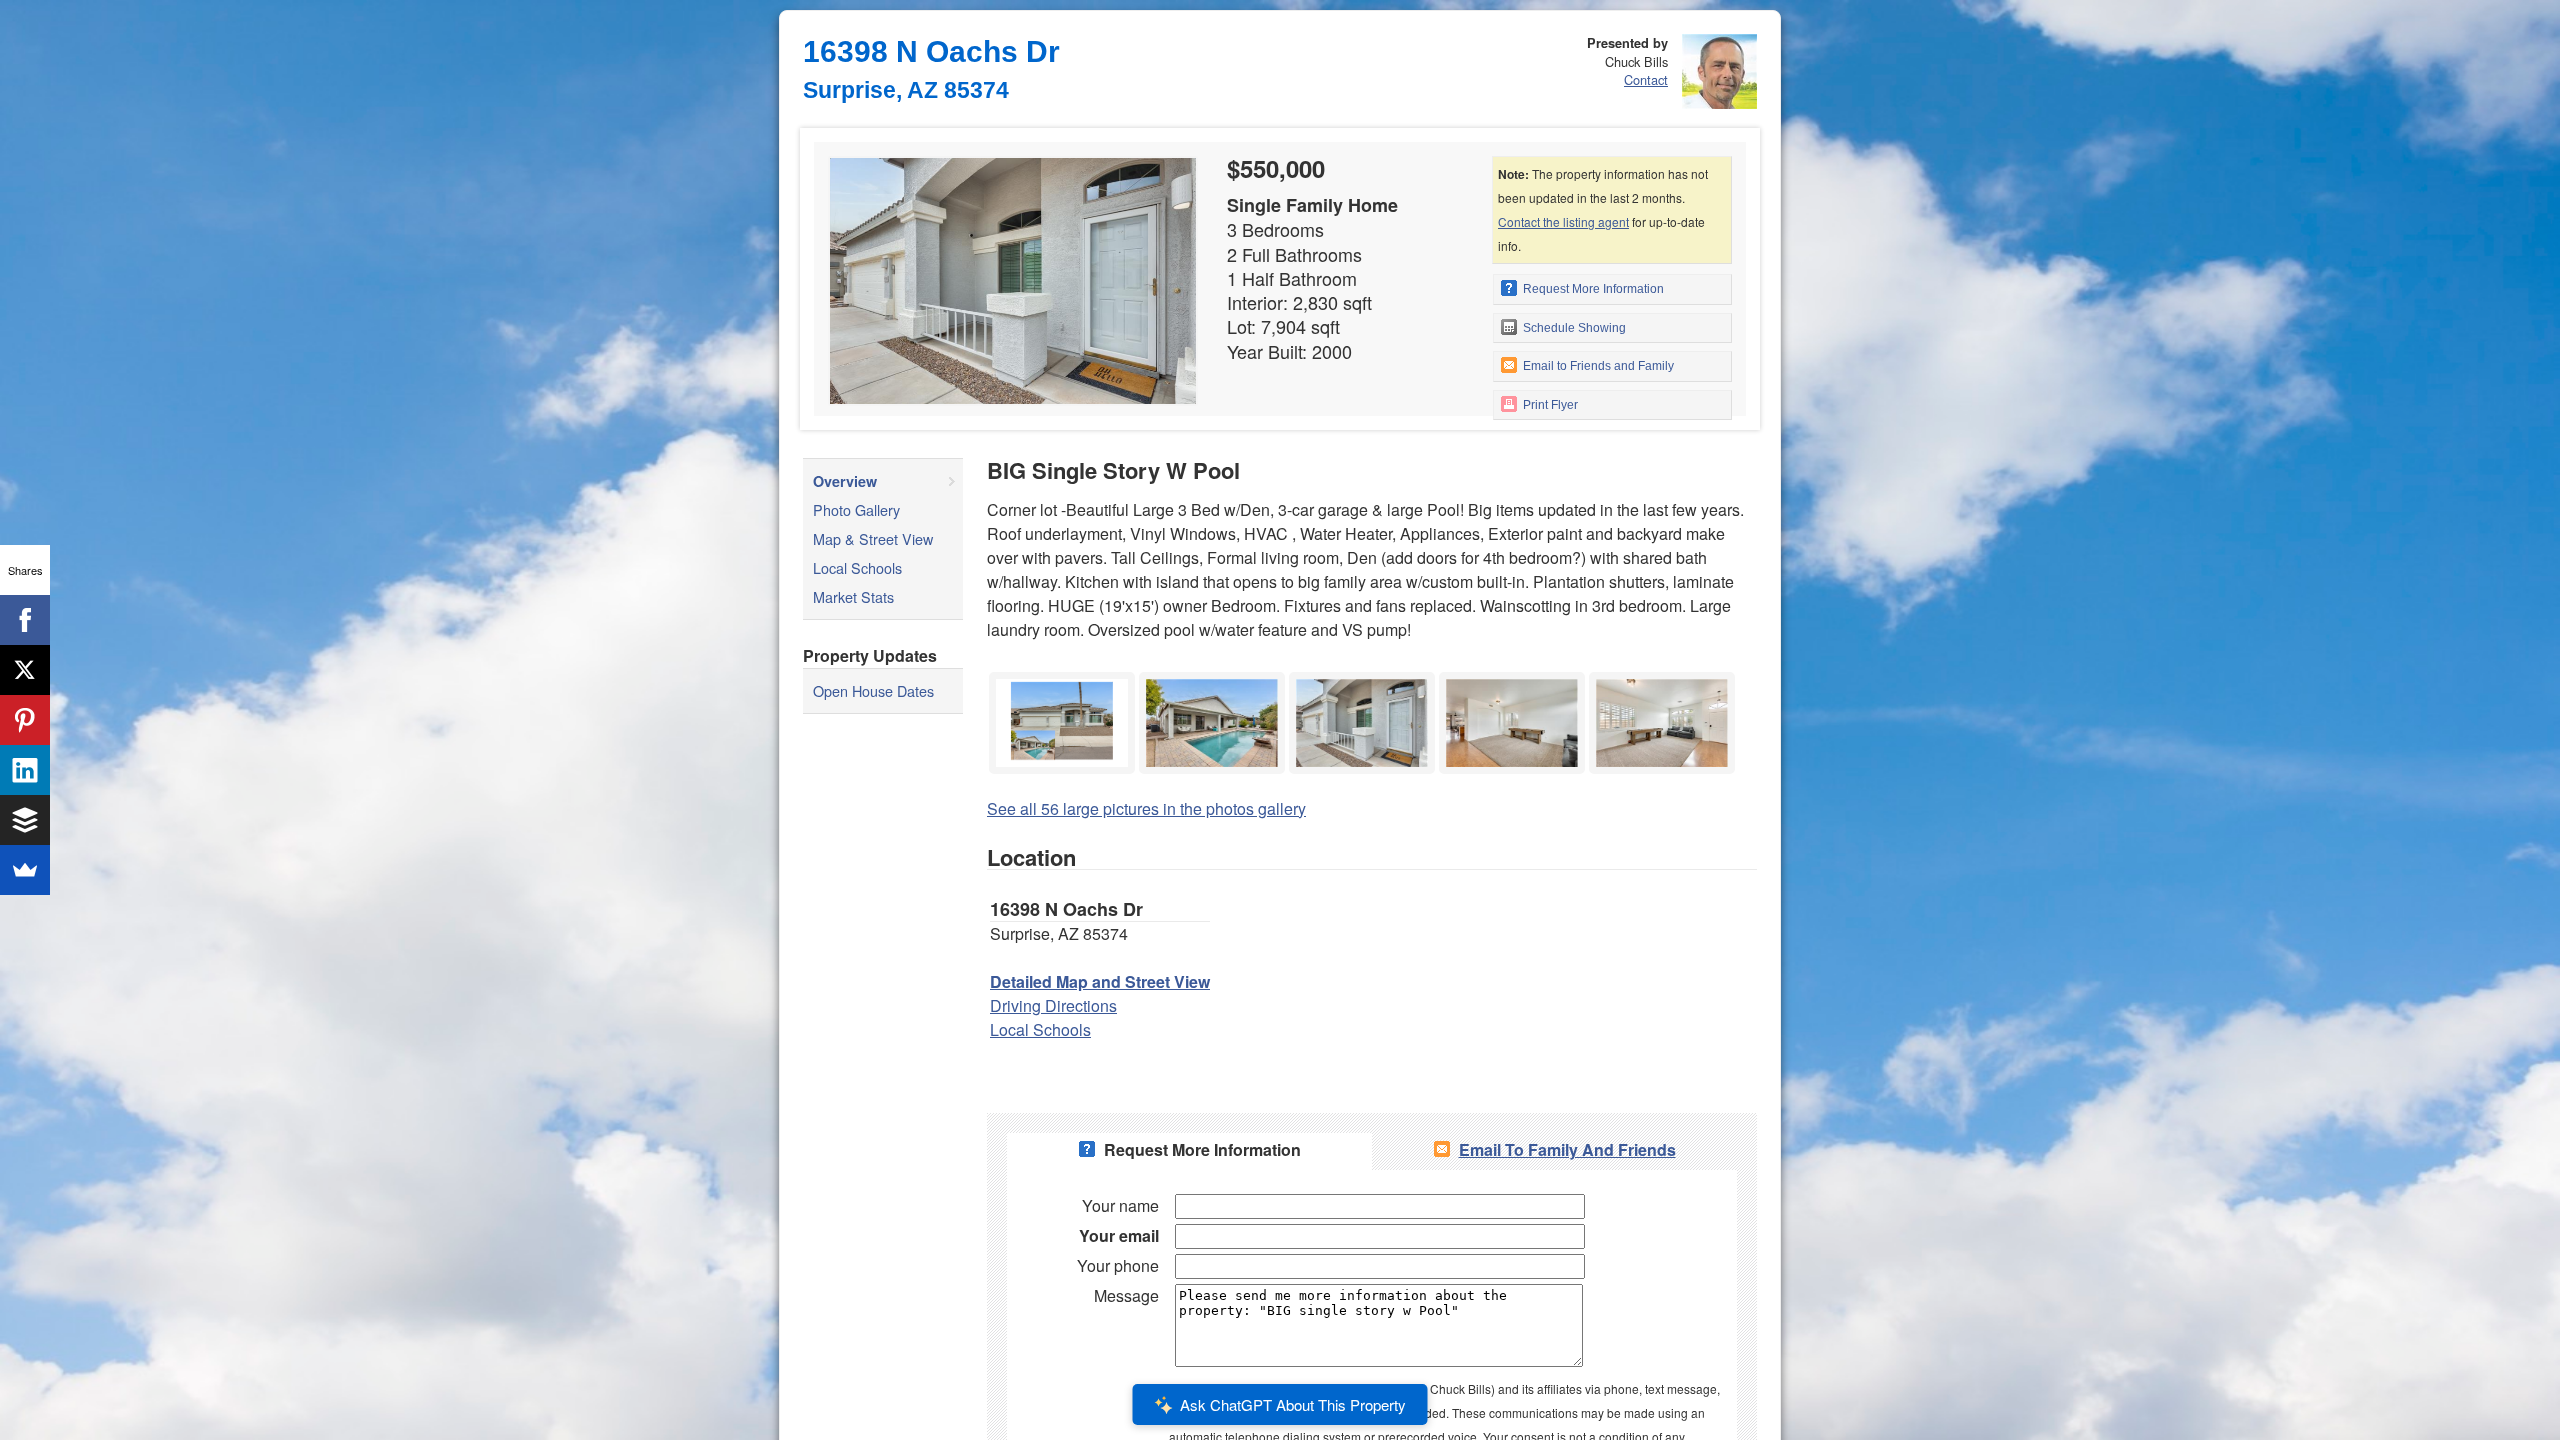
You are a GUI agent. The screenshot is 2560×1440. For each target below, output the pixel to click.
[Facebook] (25, 620)
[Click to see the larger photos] (1062, 677)
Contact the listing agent (1563, 221)
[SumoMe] (25, 870)
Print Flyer (1549, 405)
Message (1126, 1295)
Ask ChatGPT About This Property (1293, 1404)
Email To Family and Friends (1567, 1149)
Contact (1646, 79)
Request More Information (1592, 289)
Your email (1119, 1235)
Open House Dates (873, 690)
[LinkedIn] (25, 770)
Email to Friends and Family (1597, 366)
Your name (1120, 1205)
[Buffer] (25, 820)
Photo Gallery (856, 509)
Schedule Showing (1573, 328)
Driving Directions (1053, 1005)
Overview (845, 481)
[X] (25, 670)
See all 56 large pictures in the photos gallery (1146, 808)
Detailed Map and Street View (1100, 981)
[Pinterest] (25, 720)
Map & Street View (873, 538)
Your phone (1118, 1265)
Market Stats (853, 596)
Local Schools (857, 567)
